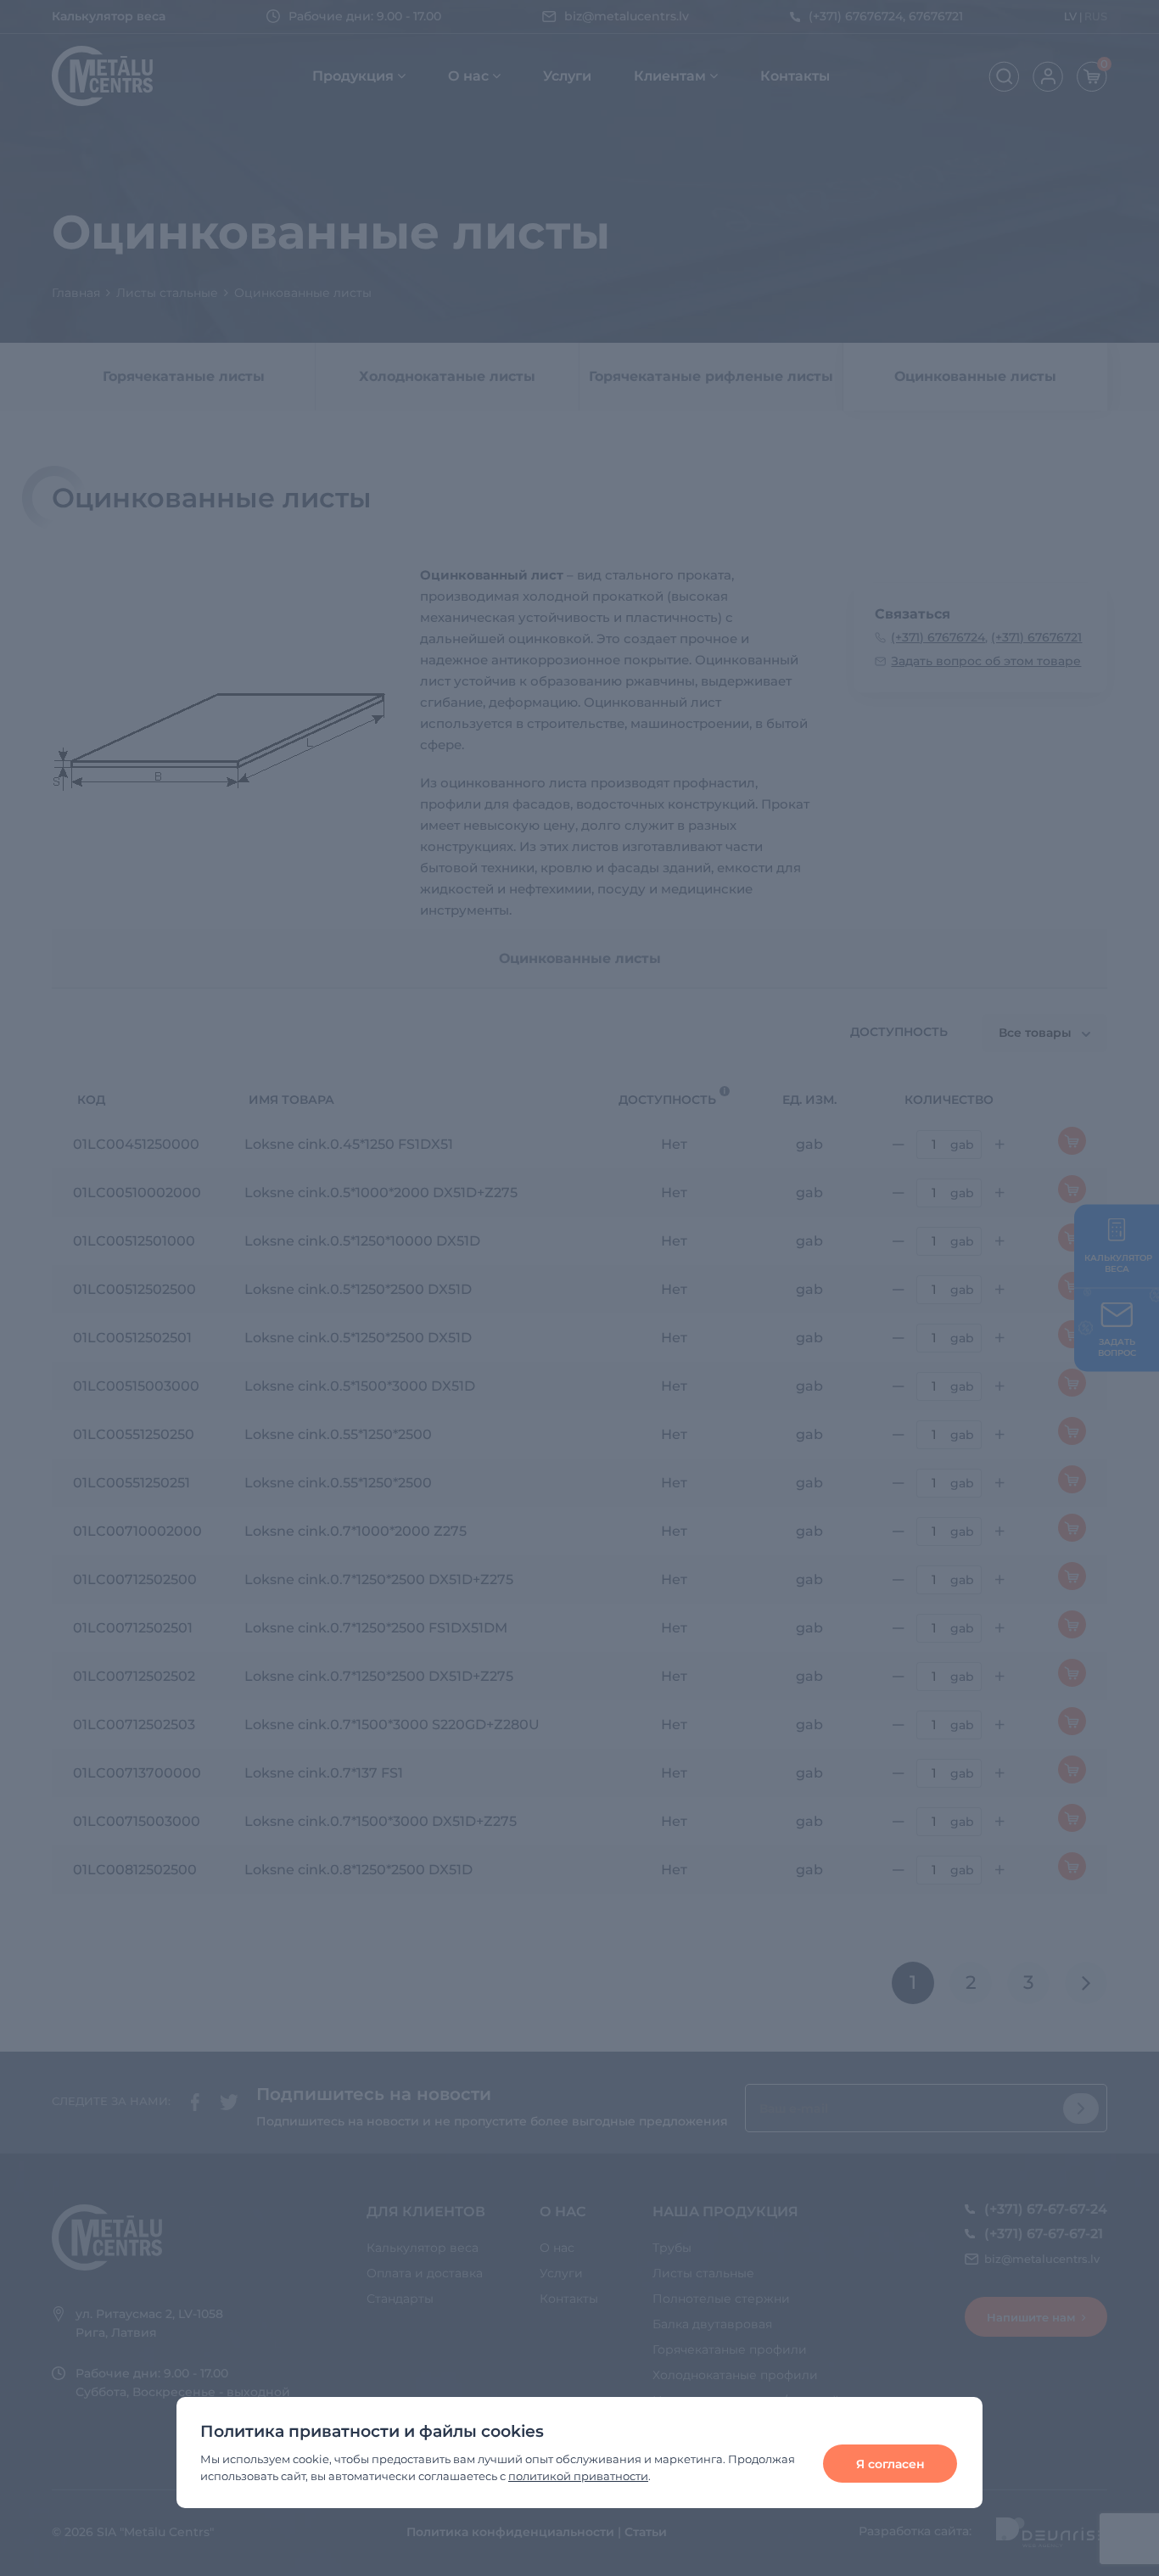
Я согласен (890, 2464)
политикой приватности (578, 2476)
